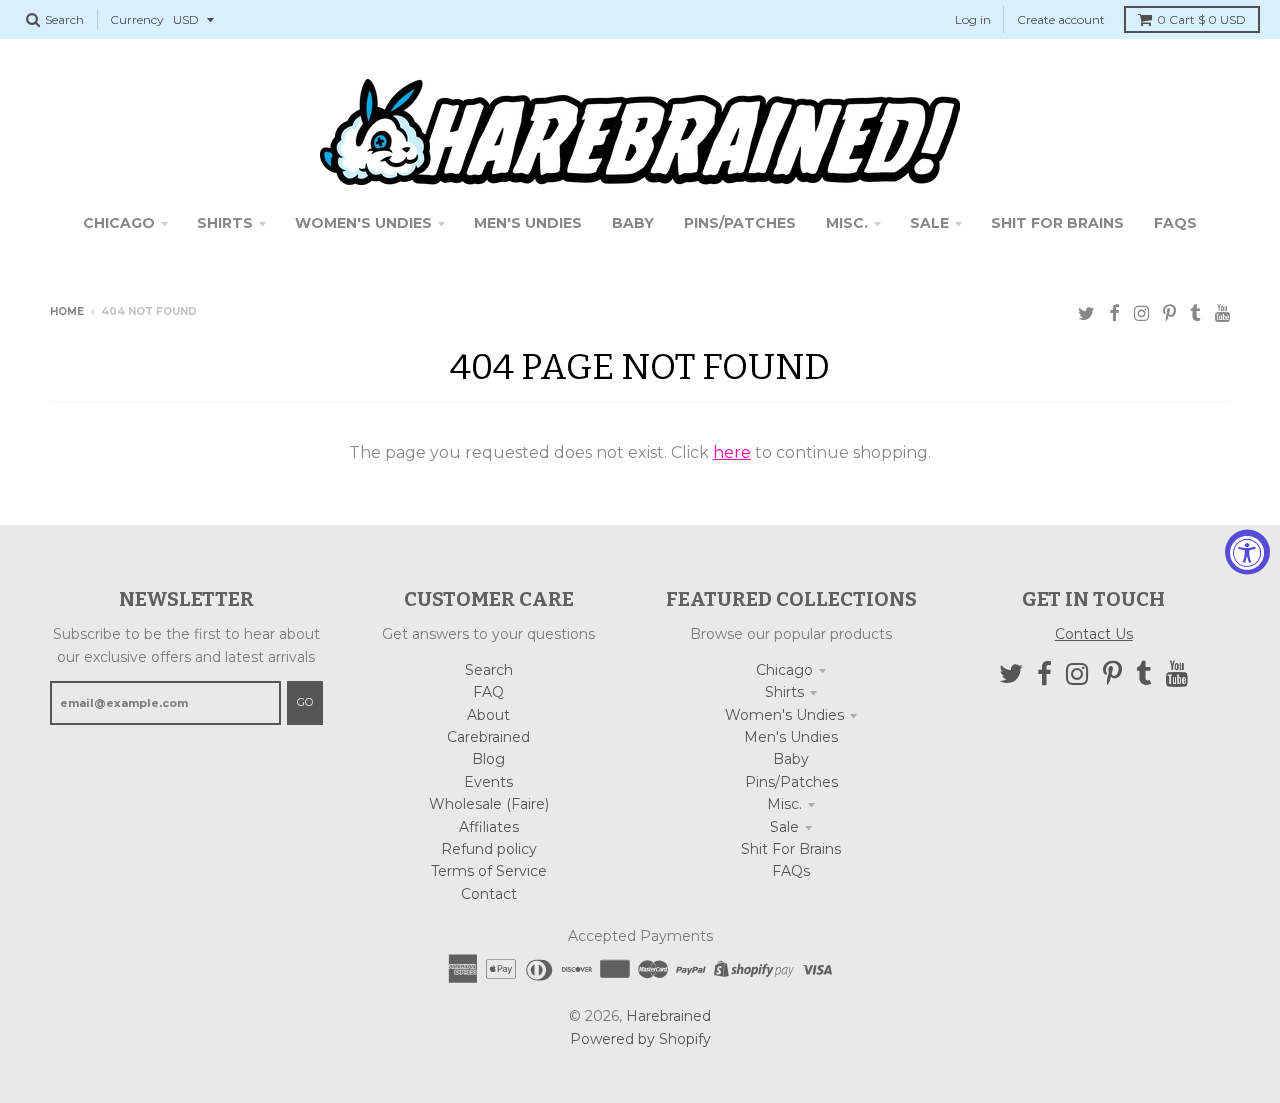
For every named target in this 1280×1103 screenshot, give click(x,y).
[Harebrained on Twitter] (1086, 313)
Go (305, 702)
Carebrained (488, 737)
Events (488, 782)
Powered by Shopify (640, 1039)
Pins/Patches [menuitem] (740, 223)
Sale (784, 827)
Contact (489, 894)
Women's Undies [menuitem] (363, 223)
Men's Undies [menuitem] (528, 223)
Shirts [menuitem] (225, 223)
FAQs (791, 871)
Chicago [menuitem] (119, 223)
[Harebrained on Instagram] (1141, 313)
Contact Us (1094, 634)
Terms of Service (489, 871)
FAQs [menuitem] (1175, 223)
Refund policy (489, 849)
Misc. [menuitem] (847, 223)
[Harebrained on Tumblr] (1195, 313)
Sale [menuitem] (929, 223)
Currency (137, 19)
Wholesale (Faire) (489, 804)
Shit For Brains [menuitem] (1057, 223)
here (732, 452)
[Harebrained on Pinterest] (1169, 313)
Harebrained (668, 1016)
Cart (1201, 19)
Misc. (784, 804)
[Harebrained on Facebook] (1114, 313)
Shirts (784, 692)
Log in (973, 19)
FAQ (488, 692)
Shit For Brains (791, 849)
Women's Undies (784, 715)
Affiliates (489, 827)
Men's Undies (791, 737)
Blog (488, 759)
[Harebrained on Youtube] (1222, 313)
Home (67, 311)
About (488, 715)
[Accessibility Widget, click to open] (1247, 551)
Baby (791, 759)
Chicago (784, 670)
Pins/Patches (791, 782)
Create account (1061, 19)
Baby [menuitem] (633, 223)
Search (489, 670)
